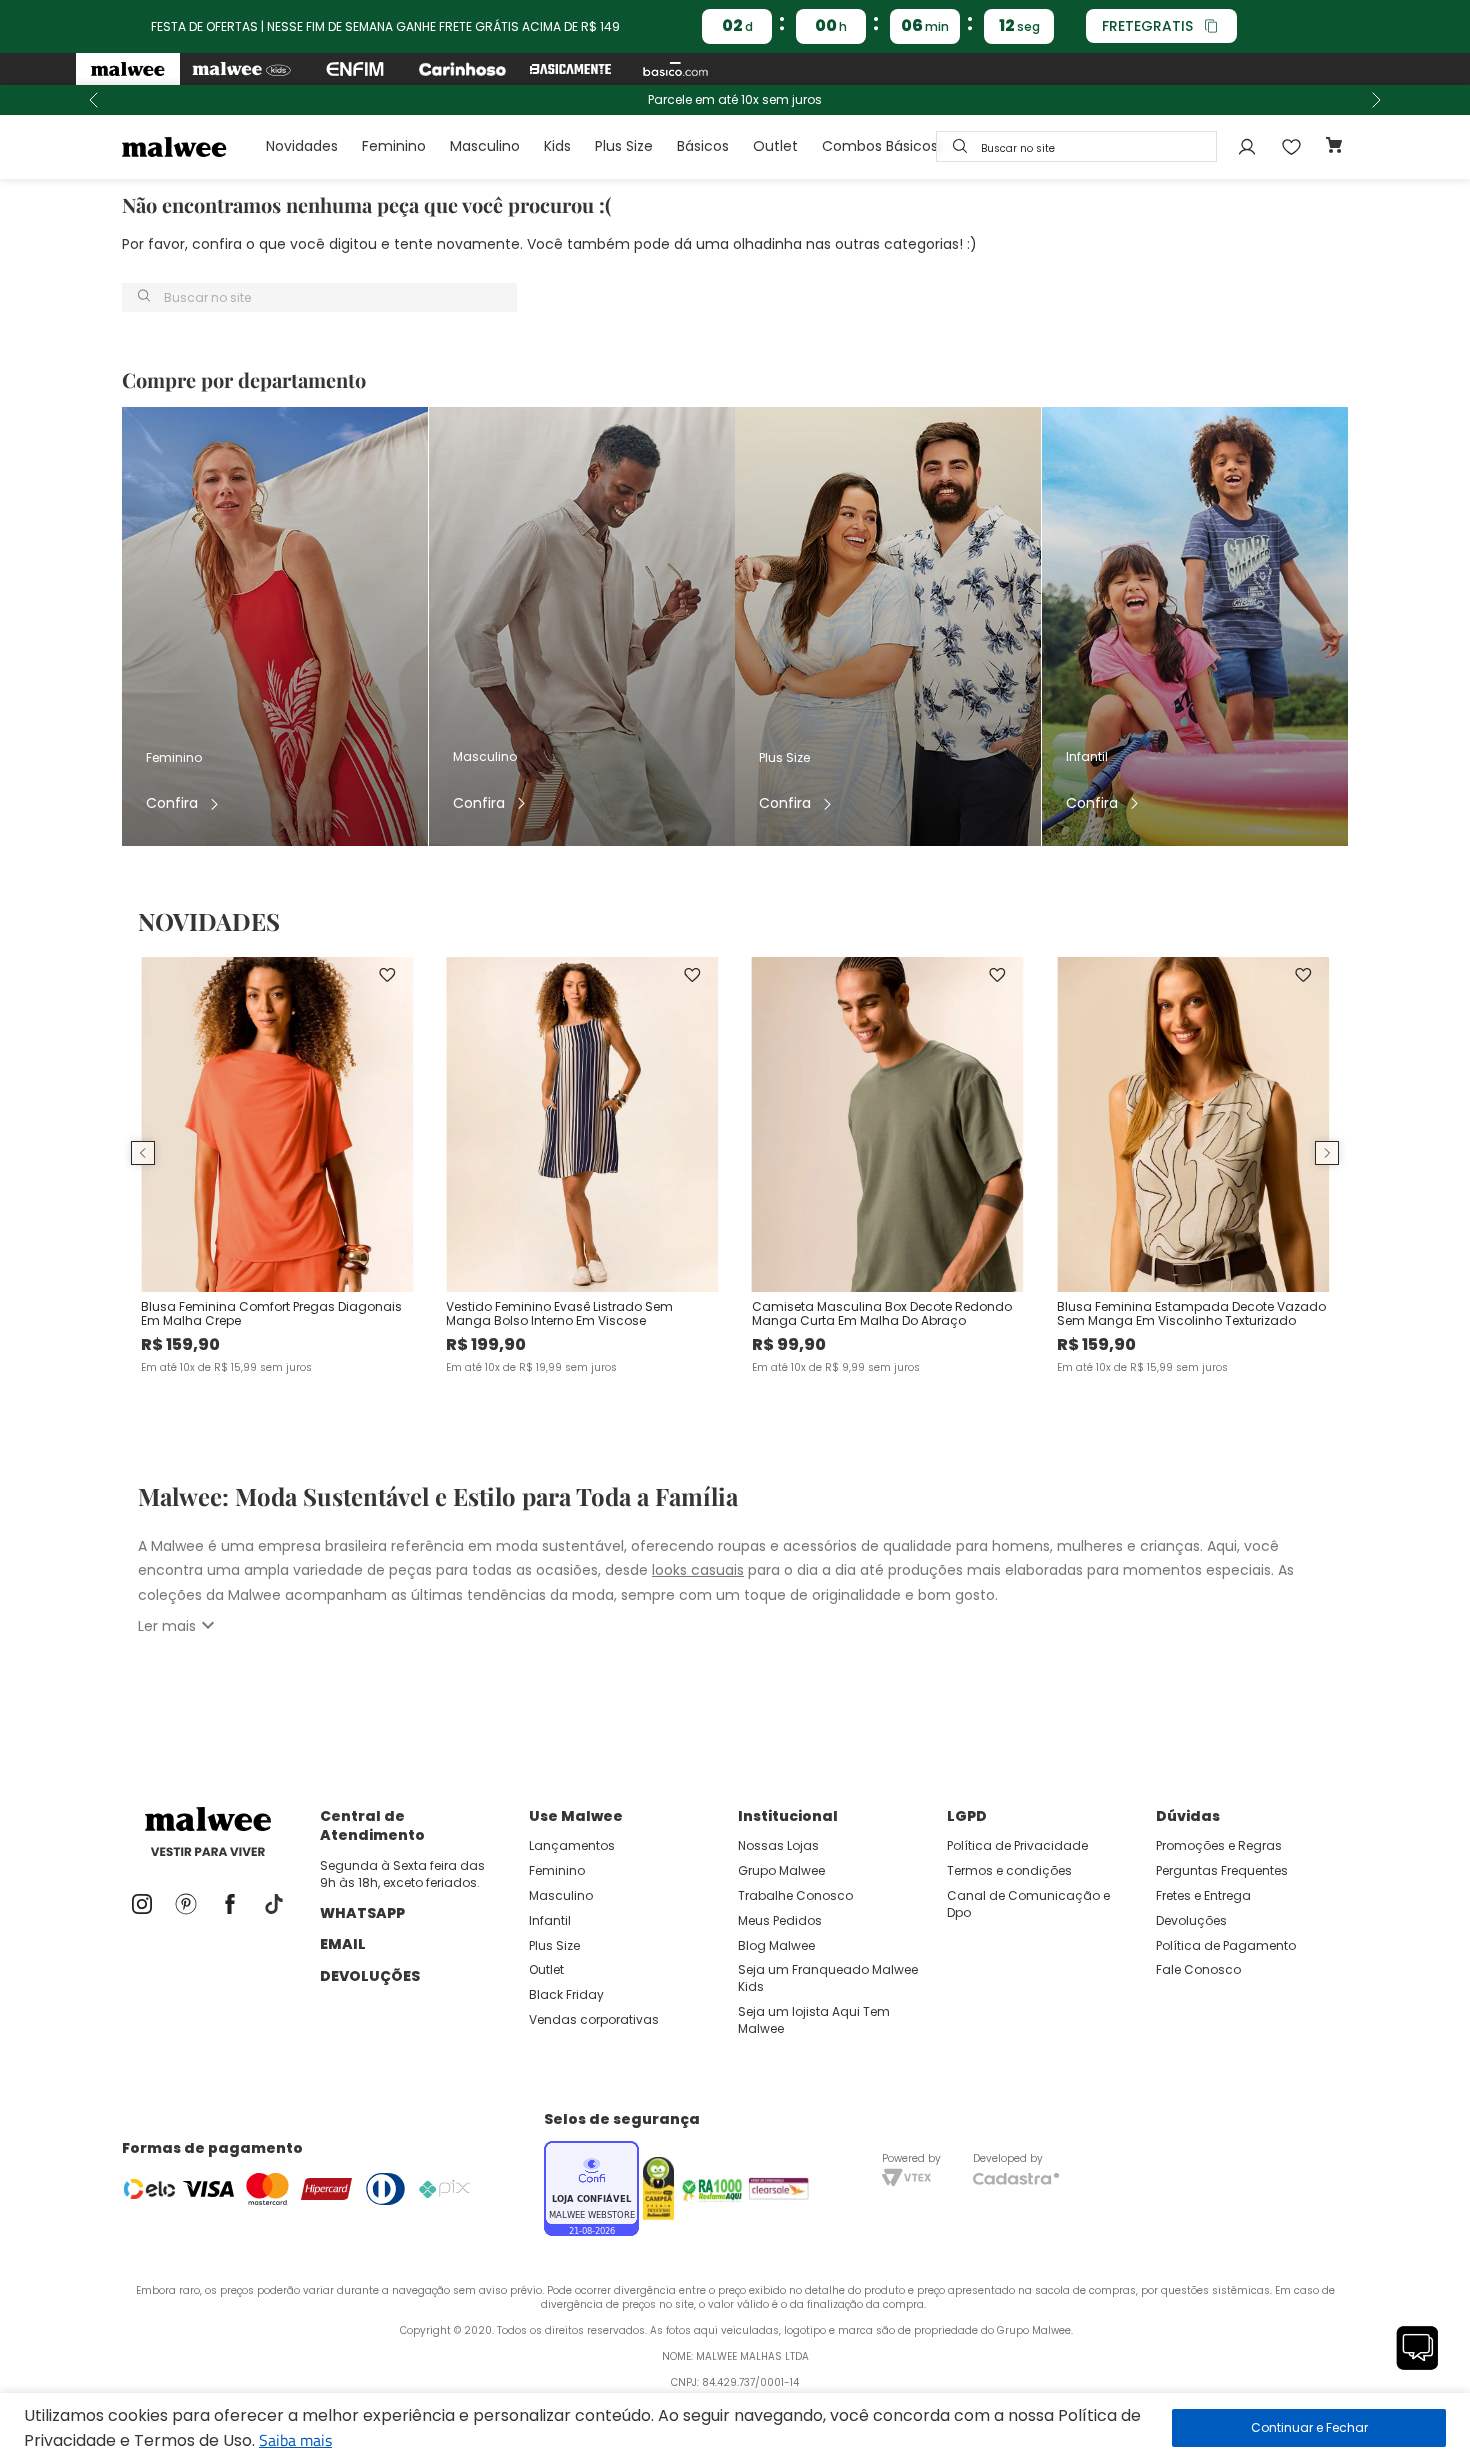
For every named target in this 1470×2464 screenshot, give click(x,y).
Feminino (394, 146)
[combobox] (1076, 146)
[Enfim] (355, 69)
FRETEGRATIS (1147, 26)
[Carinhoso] (462, 69)
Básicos (703, 146)
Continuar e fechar (1309, 2428)
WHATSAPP (362, 1913)
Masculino (485, 146)
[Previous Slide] (94, 100)
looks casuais (698, 1570)
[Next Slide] (1376, 100)
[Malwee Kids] (241, 69)
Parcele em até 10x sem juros (735, 100)
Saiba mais (295, 2440)
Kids (557, 146)
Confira (172, 803)
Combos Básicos (880, 146)
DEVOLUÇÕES (370, 1976)
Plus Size (624, 146)
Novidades (302, 146)
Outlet (775, 146)
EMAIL (343, 1944)
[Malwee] (128, 69)
